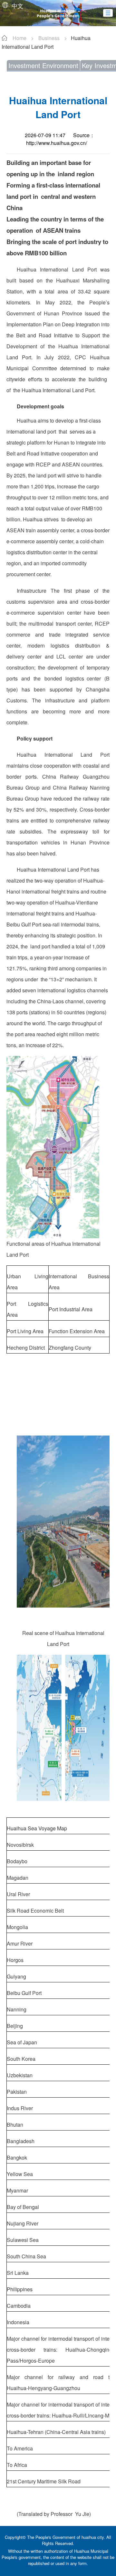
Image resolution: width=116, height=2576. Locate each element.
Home (19, 38)
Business (49, 38)
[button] (108, 13)
